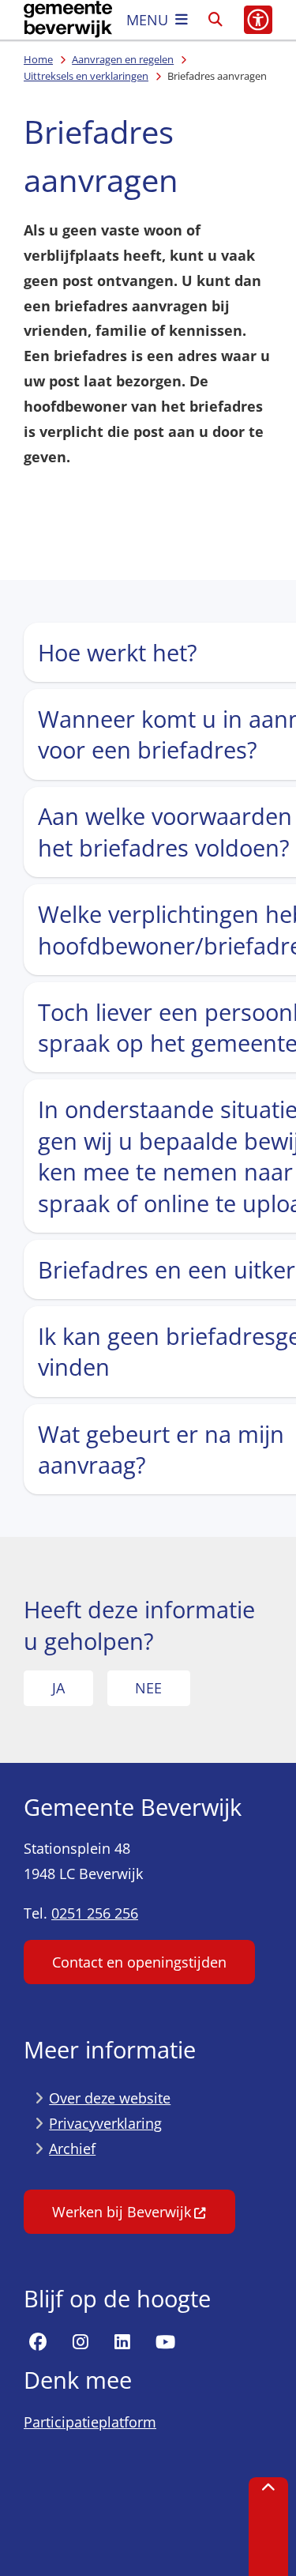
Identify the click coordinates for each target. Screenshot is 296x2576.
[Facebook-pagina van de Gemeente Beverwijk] (38, 2343)
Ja (58, 1688)
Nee (148, 1688)
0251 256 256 (95, 1913)
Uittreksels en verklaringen (86, 76)
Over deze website (110, 2098)
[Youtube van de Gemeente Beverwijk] (165, 2343)
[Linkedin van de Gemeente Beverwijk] (122, 2343)
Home (38, 59)
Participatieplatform (90, 2422)
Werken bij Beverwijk (122, 2212)
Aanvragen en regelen (123, 59)
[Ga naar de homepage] (68, 20)
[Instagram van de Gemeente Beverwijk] (81, 2343)
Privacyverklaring (105, 2123)
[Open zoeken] (215, 20)
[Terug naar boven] (268, 2527)
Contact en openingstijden (139, 1962)
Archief (72, 2149)
